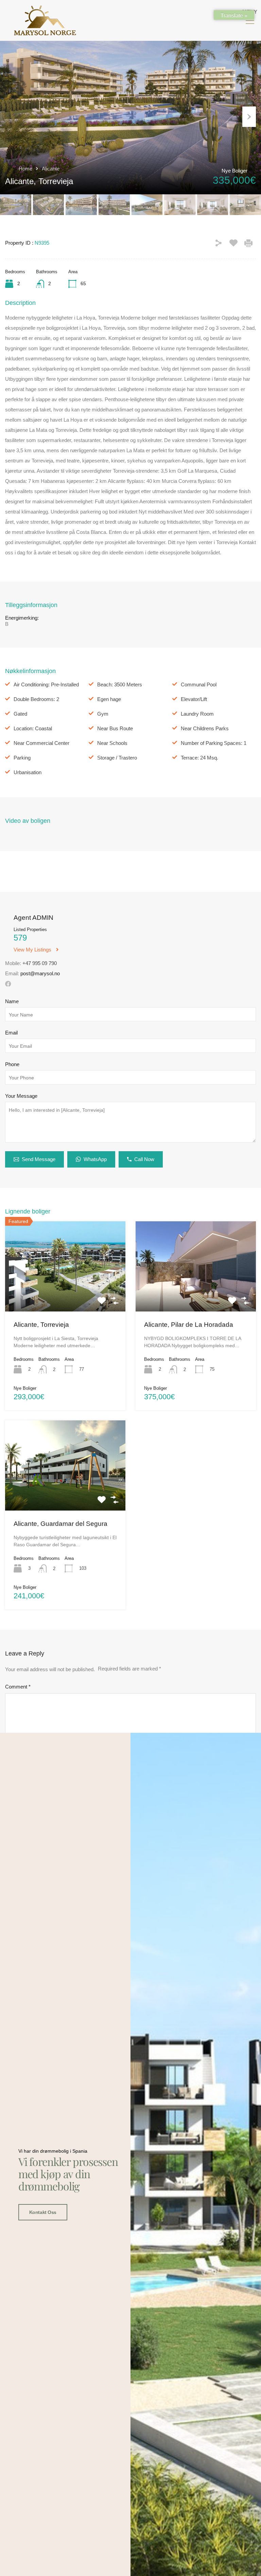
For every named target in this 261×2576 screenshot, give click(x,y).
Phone (12, 1064)
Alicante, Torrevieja (41, 1325)
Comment (18, 1687)
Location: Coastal (33, 728)
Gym (103, 714)
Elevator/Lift (194, 699)
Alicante (51, 169)
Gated (20, 714)
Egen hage (109, 699)
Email (11, 1033)
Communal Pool (199, 684)
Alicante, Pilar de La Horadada (189, 1325)
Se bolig (65, 1293)
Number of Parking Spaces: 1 (214, 743)
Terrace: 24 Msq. (199, 758)
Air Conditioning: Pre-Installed (46, 684)
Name (12, 1001)
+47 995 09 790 (40, 963)
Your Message (21, 1096)
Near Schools (112, 743)
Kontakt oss (43, 2212)
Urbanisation (28, 772)
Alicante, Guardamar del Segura (60, 1524)
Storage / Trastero (117, 758)
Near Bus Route (115, 728)
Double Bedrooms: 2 (36, 699)
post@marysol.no (40, 973)
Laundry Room (197, 714)
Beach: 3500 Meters (120, 684)
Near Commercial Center (41, 743)
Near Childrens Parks (205, 728)
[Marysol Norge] (45, 32)
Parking (22, 758)
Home (25, 169)
